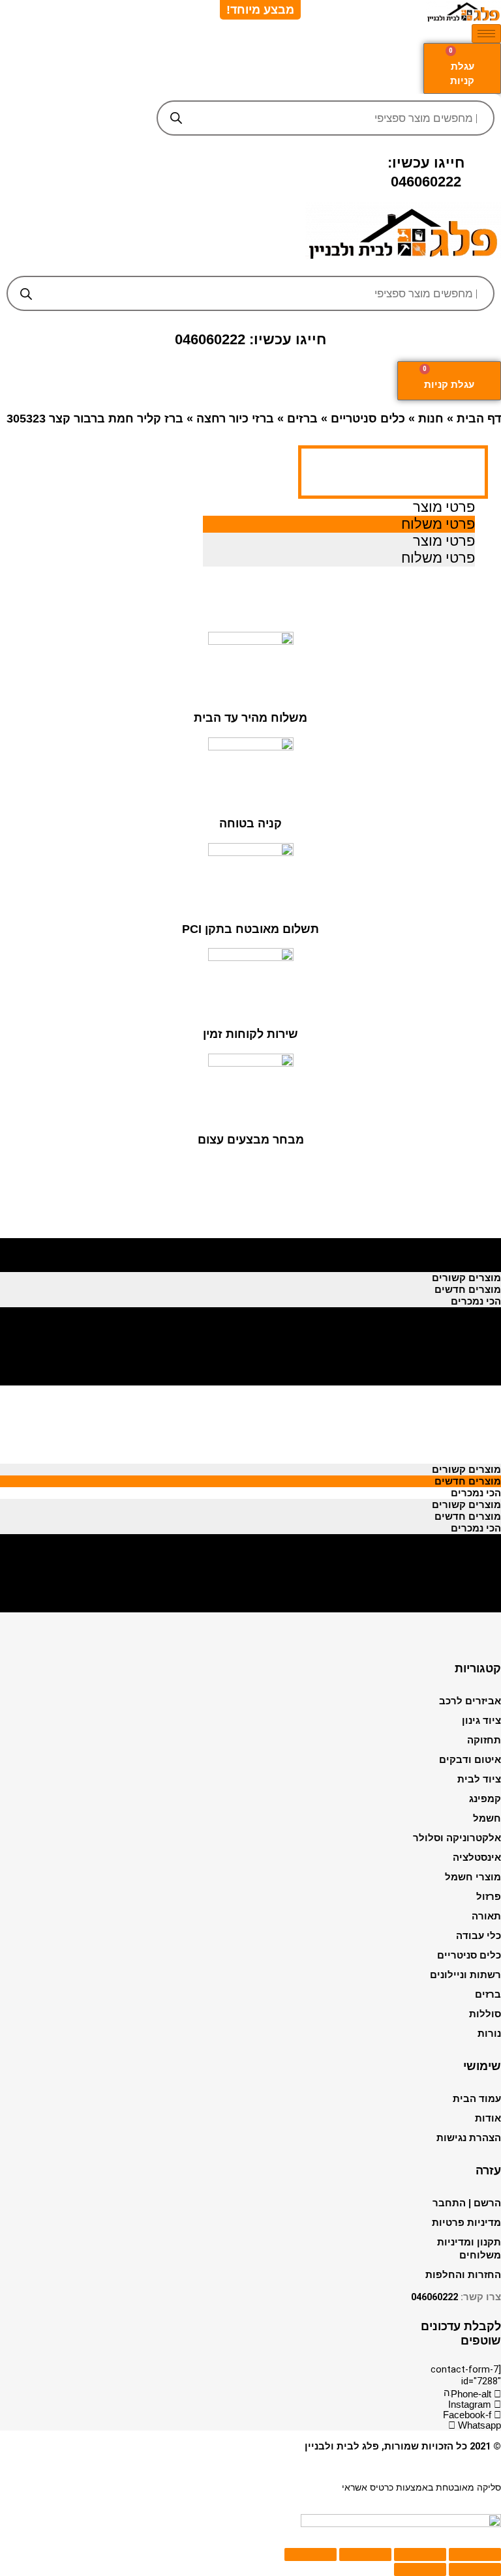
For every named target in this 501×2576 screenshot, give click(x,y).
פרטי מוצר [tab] (444, 507)
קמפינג (485, 1799)
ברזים (302, 419)
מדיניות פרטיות (466, 2223)
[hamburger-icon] (486, 34)
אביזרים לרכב (470, 1701)
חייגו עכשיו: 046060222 (250, 339)
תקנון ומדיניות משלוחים (469, 2249)
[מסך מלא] (365, 2554)
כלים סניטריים (368, 419)
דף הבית (479, 419)
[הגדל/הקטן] (311, 2554)
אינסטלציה (477, 1858)
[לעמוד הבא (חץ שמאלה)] (420, 2569)
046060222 (434, 2297)
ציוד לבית (479, 1779)
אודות (488, 2118)
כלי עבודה (478, 1936)
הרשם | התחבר (467, 2203)
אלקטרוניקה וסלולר (457, 1838)
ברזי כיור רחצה (235, 419)
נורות (489, 2034)
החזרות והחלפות (463, 2275)
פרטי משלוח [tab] (438, 524)
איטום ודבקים (470, 1760)
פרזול (489, 1897)
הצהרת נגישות (469, 2138)
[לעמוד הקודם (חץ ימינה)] (475, 2569)
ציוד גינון (481, 1721)
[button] (251, 266)
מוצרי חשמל (473, 1877)
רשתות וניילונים (465, 1975)
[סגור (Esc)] (475, 2554)
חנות (431, 419)
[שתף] (420, 2554)
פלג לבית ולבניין (342, 2446)
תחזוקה (484, 1740)
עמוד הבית (477, 2099)
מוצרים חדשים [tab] (468, 1254)
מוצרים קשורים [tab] (466, 1243)
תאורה (486, 1916)
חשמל (487, 1818)
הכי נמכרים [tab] (476, 1266)
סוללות (485, 2014)
